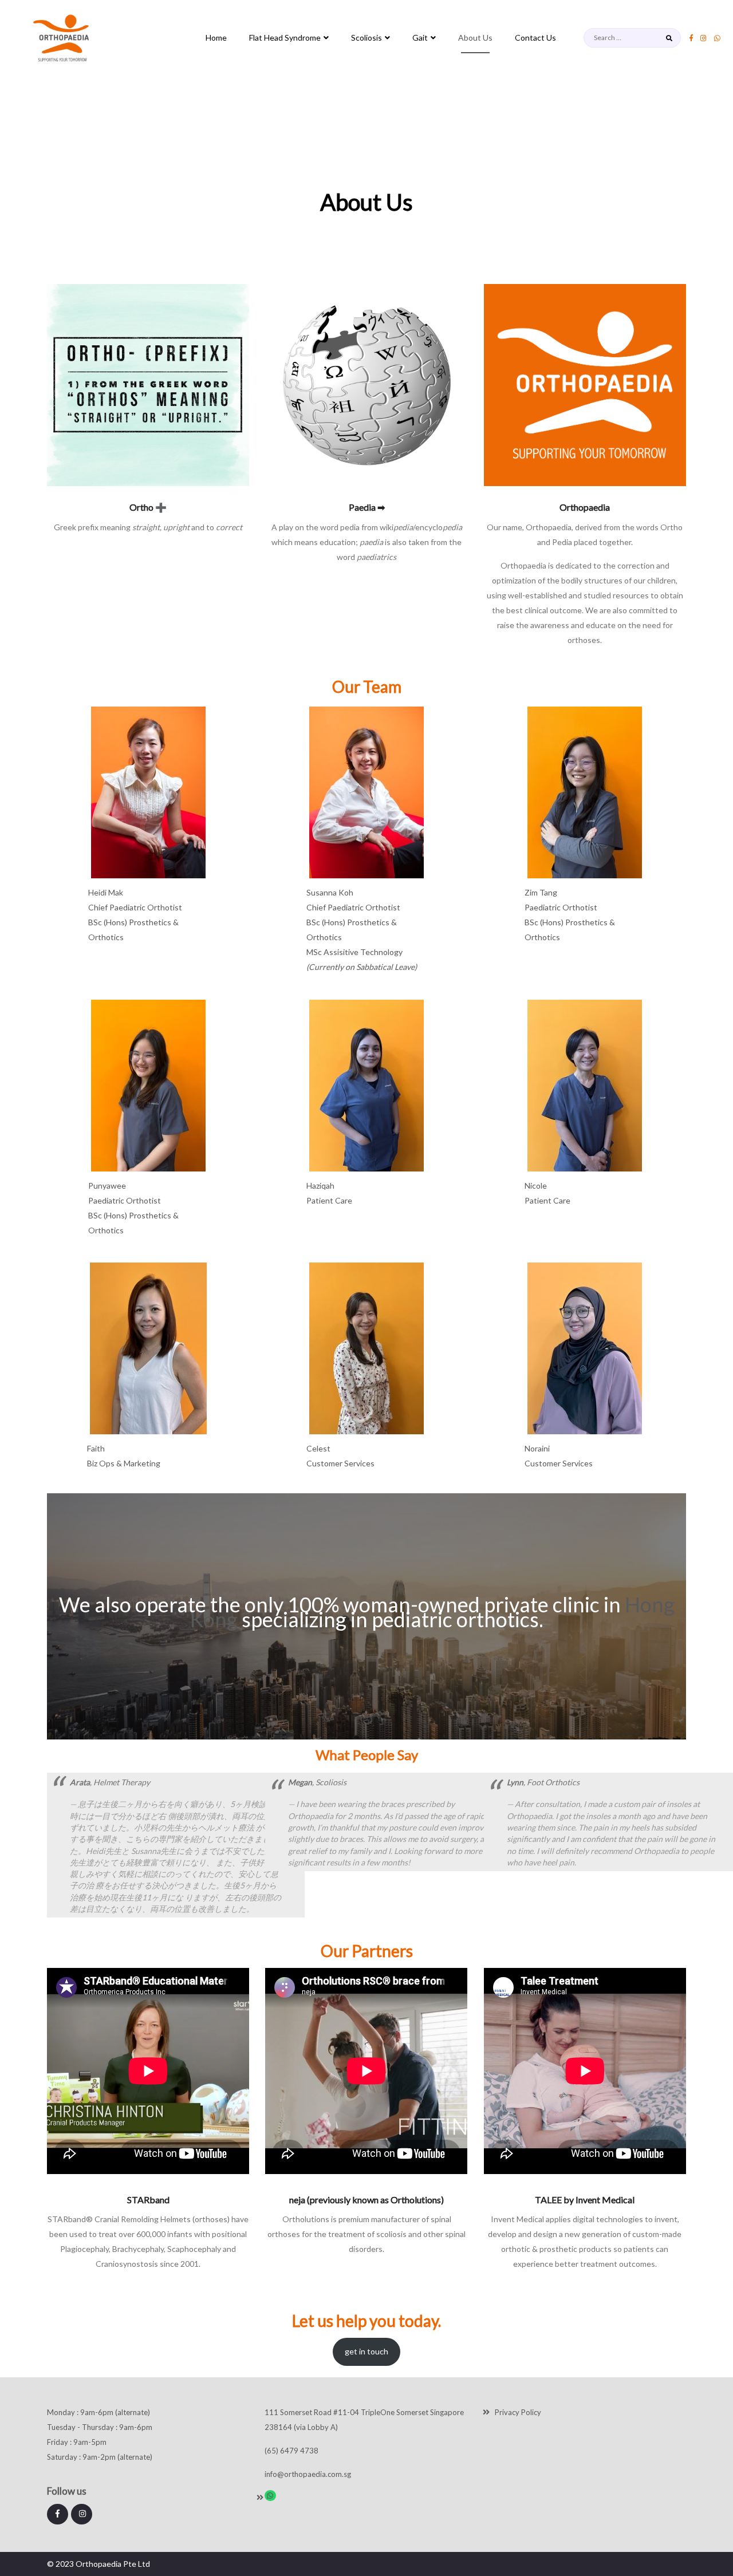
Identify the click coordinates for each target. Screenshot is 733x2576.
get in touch (366, 2351)
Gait (420, 38)
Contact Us (535, 38)
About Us (475, 38)
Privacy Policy (518, 2412)
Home (216, 38)
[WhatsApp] (270, 2496)
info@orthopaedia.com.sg (308, 2474)
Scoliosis (366, 38)
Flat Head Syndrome (285, 38)
